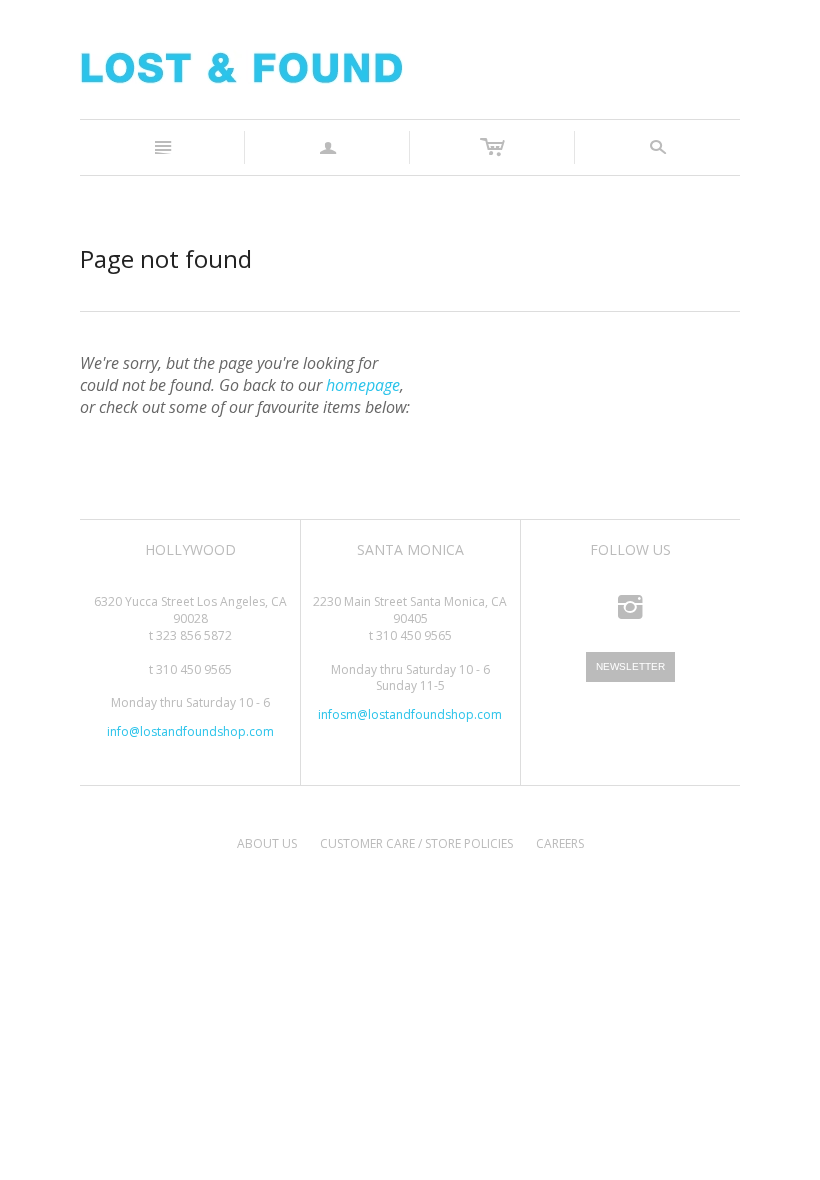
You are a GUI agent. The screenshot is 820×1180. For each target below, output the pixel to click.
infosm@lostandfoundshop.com (410, 714)
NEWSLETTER (630, 666)
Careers (560, 843)
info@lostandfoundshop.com (190, 731)
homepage (363, 385)
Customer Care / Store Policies (416, 843)
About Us (267, 843)
